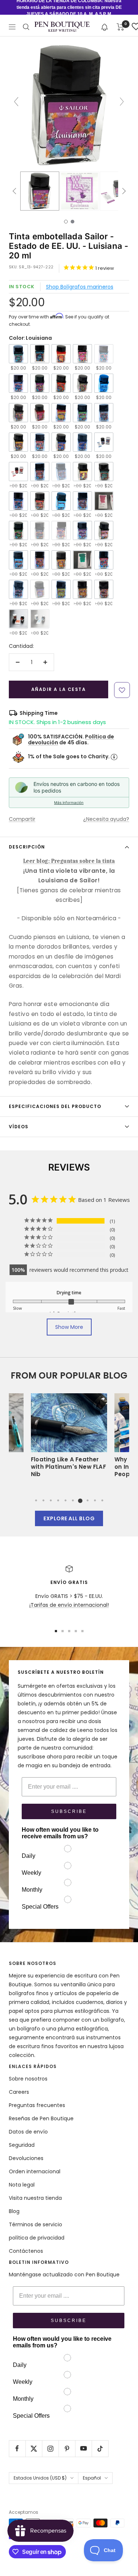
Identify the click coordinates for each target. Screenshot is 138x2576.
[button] (105, 27)
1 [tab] (36, 1500)
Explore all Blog (69, 1518)
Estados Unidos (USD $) (40, 2478)
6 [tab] (73, 1500)
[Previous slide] (16, 102)
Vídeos (19, 1127)
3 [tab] (51, 1500)
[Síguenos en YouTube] (83, 2448)
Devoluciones (26, 2158)
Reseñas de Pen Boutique (41, 2118)
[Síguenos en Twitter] (34, 2448)
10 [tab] (102, 1500)
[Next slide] (122, 102)
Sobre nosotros (28, 2079)
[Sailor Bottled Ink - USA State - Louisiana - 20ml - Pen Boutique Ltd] (40, 191)
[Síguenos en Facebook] (17, 2448)
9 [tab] (95, 1500)
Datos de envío (28, 2132)
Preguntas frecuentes (37, 2105)
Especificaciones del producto (55, 1106)
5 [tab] (66, 1500)
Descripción (27, 847)
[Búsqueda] (26, 27)
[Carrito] (121, 27)
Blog (14, 2211)
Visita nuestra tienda (35, 2198)
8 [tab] (88, 1500)
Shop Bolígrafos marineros (80, 287)
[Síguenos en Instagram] (50, 2448)
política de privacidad (37, 2238)
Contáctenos (26, 2251)
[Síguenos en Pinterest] (67, 2448)
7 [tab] (80, 1500)
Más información (69, 802)
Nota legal (22, 2185)
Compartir (22, 819)
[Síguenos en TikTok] (100, 2448)
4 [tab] (58, 1500)
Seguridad (22, 2145)
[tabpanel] (69, 1438)
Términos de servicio (36, 2224)
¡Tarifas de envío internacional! (69, 1605)
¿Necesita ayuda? (106, 819)
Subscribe (69, 1811)
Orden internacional (35, 2171)
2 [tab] (43, 1500)
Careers (19, 2092)
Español (92, 2478)
